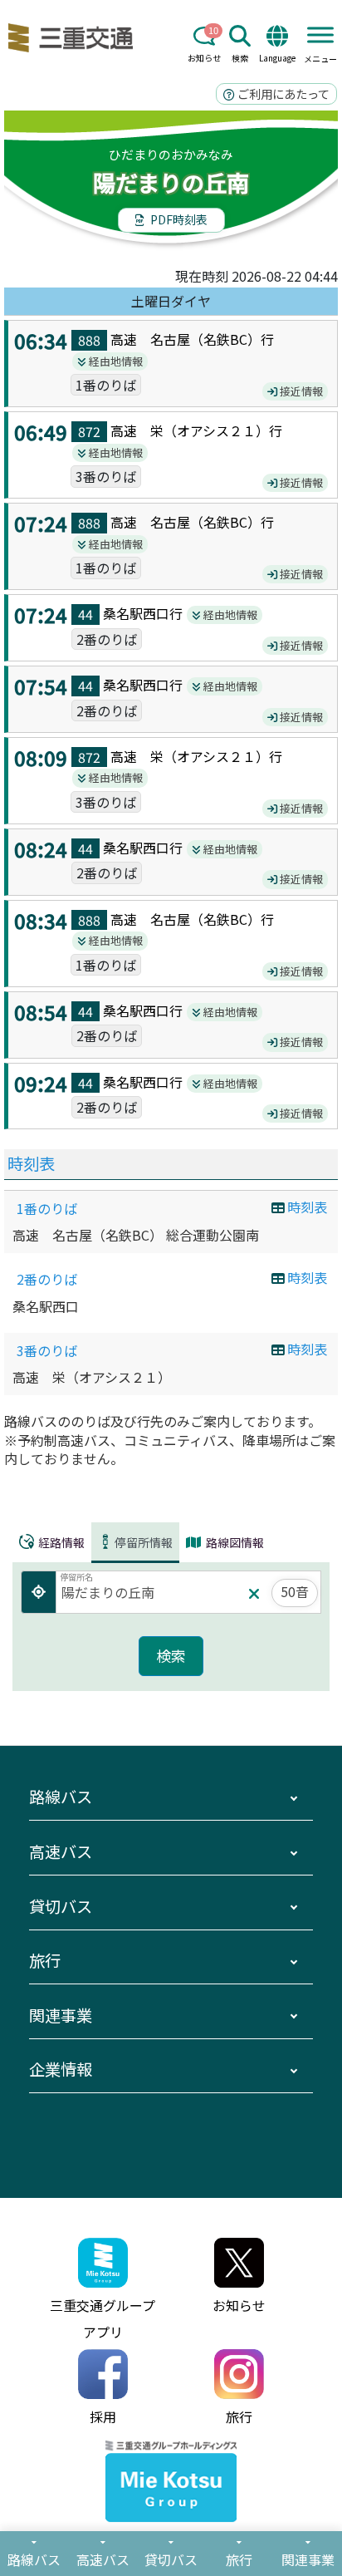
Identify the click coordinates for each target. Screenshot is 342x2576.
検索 (240, 58)
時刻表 (31, 1163)
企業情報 (61, 2069)
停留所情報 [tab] (144, 1542)
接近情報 (300, 391)
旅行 (45, 1960)
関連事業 (61, 2015)
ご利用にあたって (282, 93)
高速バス (61, 1851)
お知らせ (204, 58)
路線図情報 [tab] (234, 1542)
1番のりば (47, 1208)
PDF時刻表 (178, 219)
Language (277, 58)
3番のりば (47, 1350)
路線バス (61, 1797)
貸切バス (61, 1906)
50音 (295, 1591)
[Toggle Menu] (320, 34)
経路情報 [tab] (60, 1542)
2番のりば (47, 1279)
